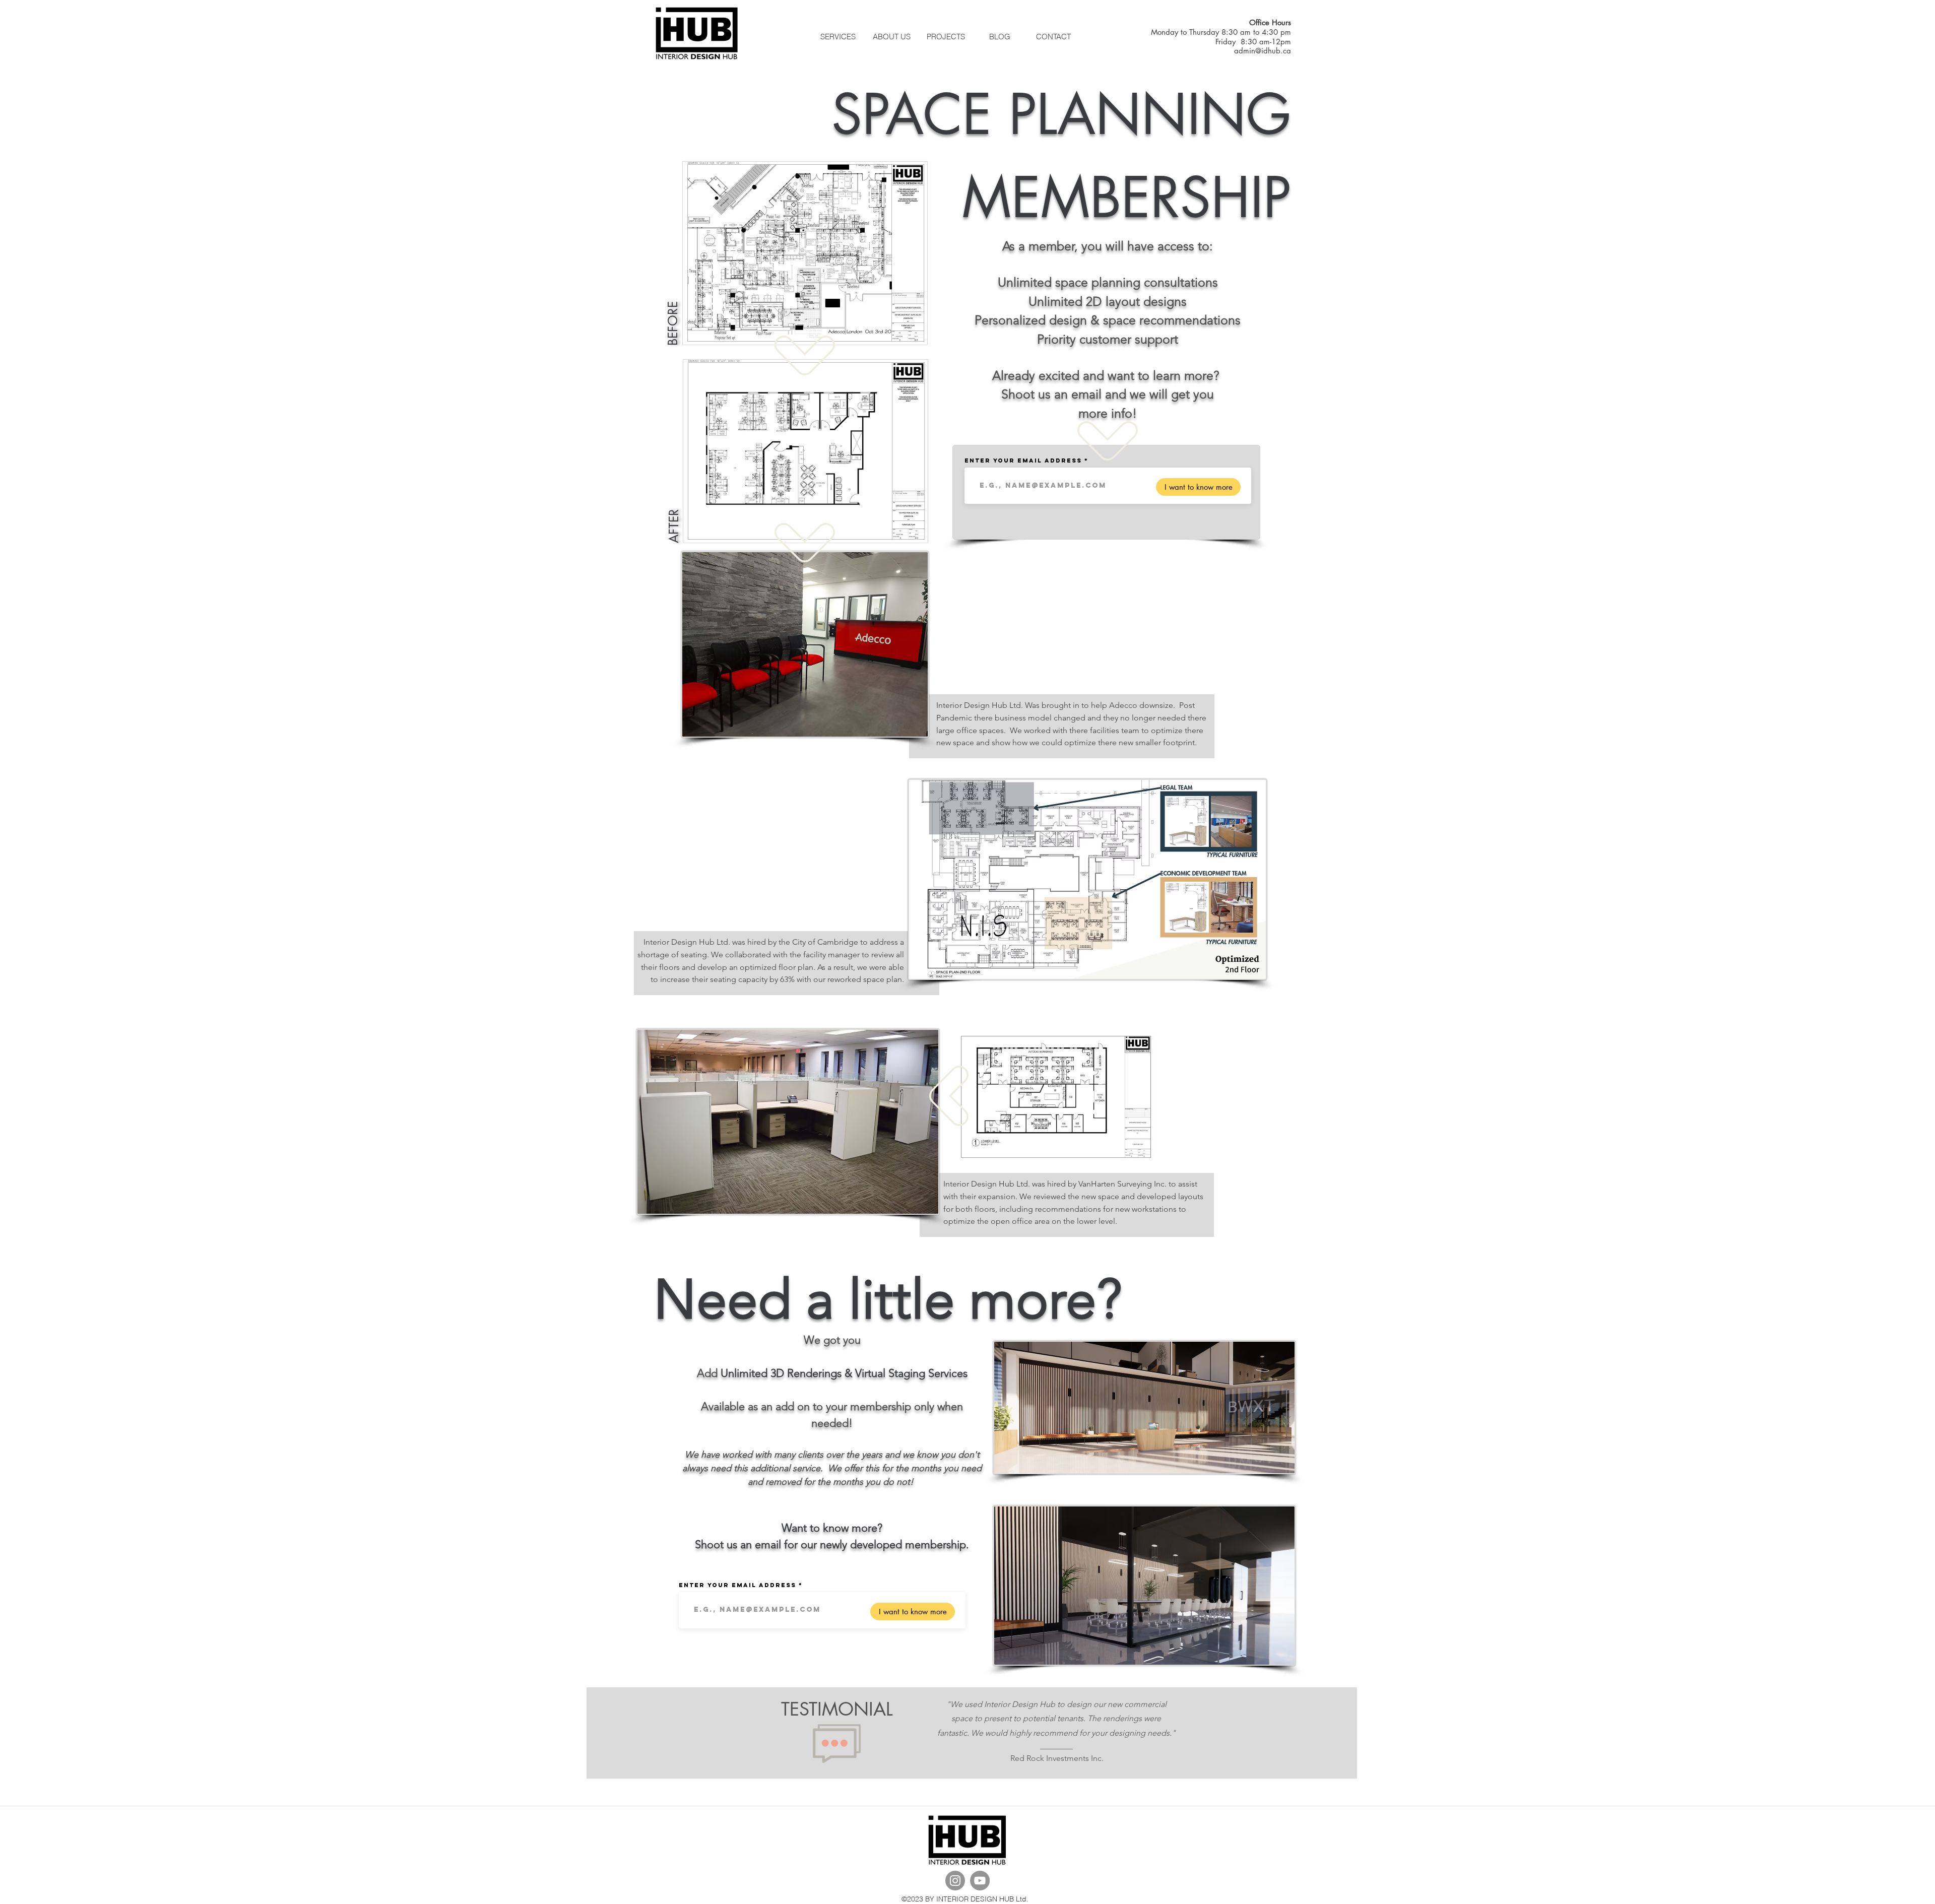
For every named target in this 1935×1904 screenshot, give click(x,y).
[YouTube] (980, 1881)
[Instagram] (955, 1881)
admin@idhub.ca (1263, 51)
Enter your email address (1023, 461)
